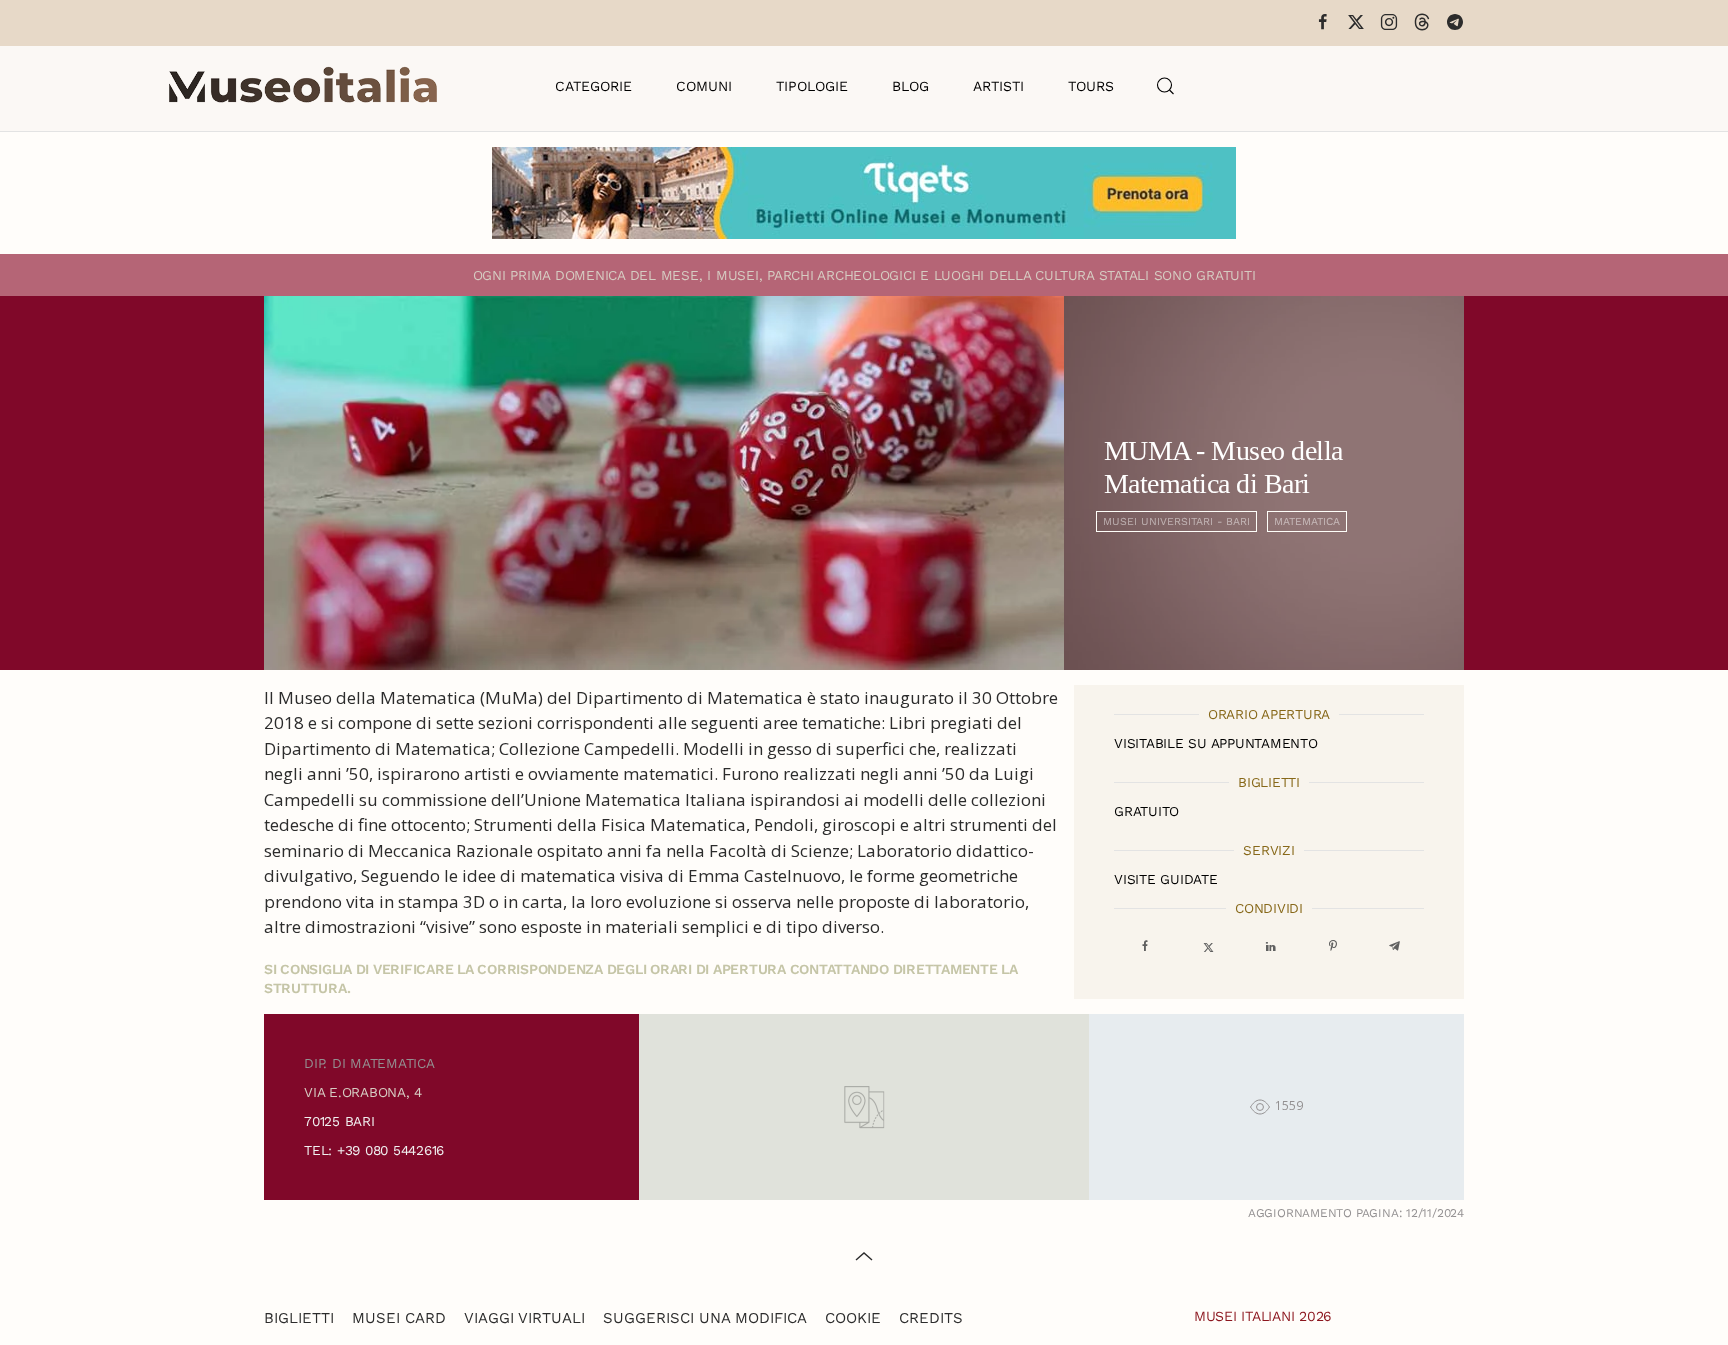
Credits (931, 1318)
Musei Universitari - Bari (1176, 521)
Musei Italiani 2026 (1263, 1316)
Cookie (853, 1318)
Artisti (998, 86)
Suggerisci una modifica (705, 1318)
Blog (910, 86)
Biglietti (299, 1318)
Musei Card (399, 1318)
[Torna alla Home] (303, 86)
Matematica (1307, 521)
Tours (1091, 86)
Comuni (704, 86)
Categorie (593, 86)
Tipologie (812, 86)
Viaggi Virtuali (524, 1318)
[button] (1166, 86)
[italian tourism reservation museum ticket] (864, 193)
